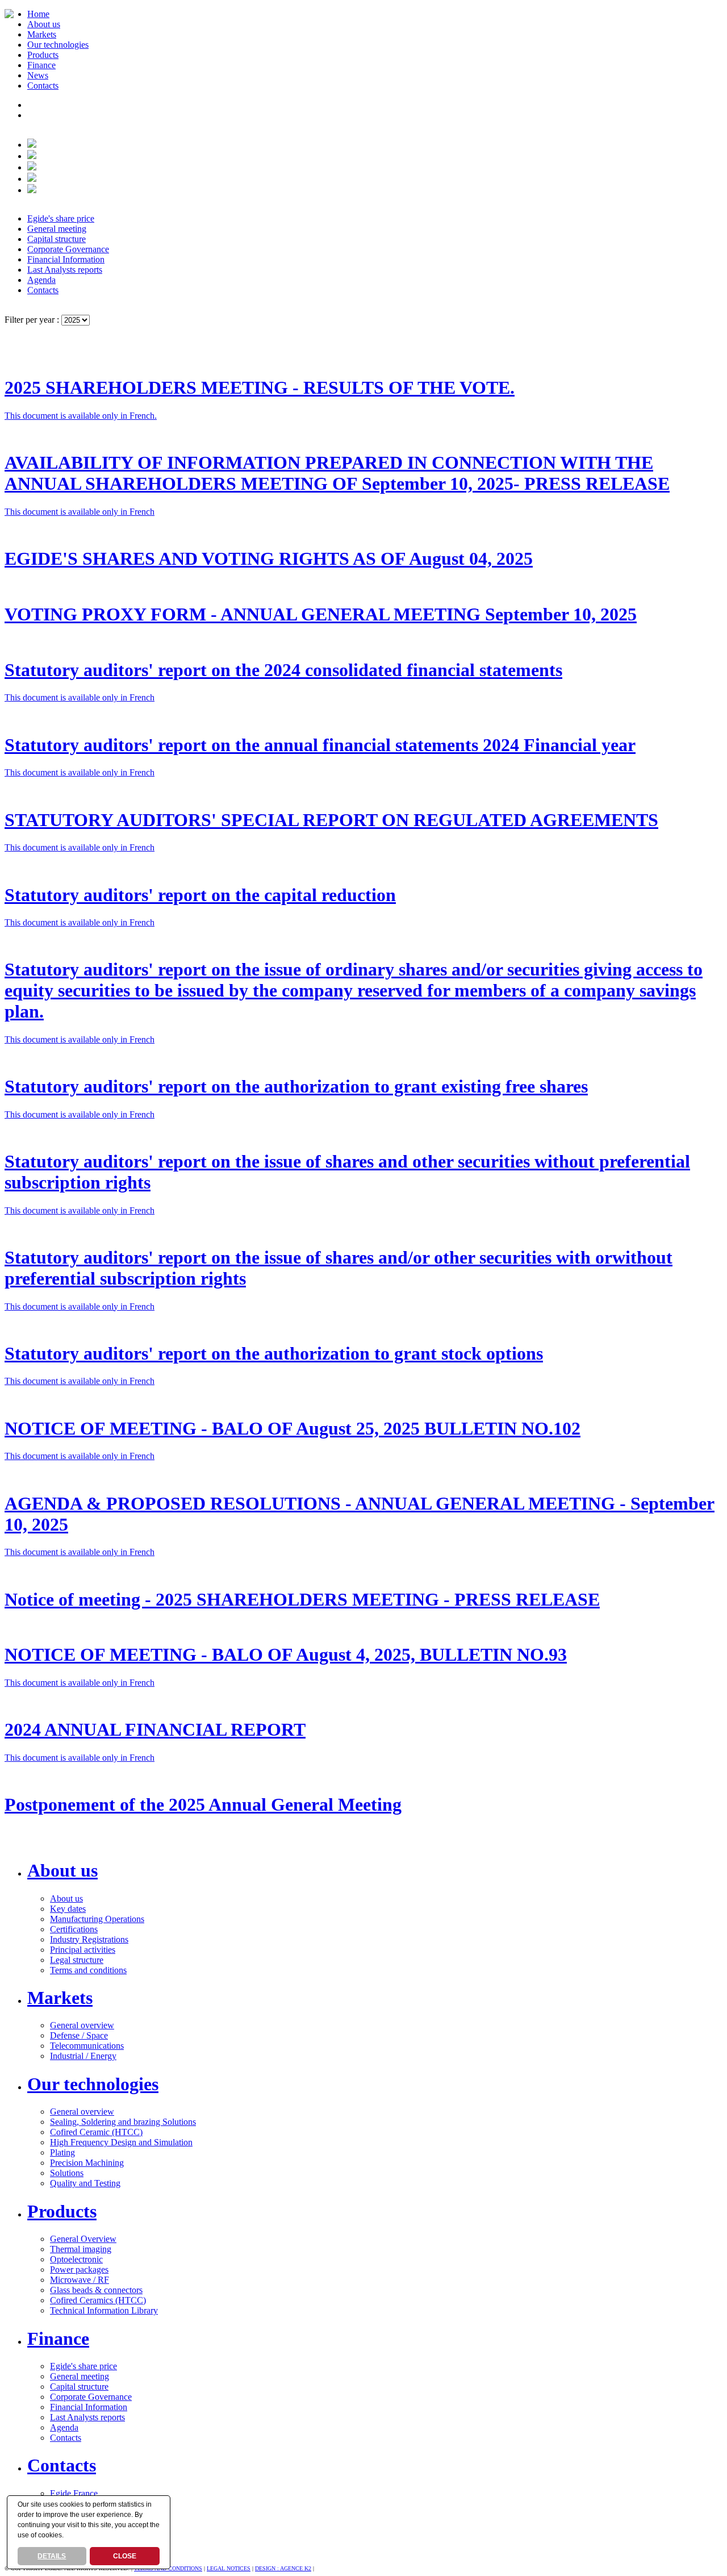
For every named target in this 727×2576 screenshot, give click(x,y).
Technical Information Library (104, 2310)
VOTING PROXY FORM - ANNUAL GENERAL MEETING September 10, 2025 (321, 614)
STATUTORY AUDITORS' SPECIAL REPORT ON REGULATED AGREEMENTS (331, 820)
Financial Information (66, 259)
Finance (41, 65)
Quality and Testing (85, 2183)
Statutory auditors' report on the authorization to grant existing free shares (296, 1086)
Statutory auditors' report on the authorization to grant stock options (274, 1353)
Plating (62, 2152)
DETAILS (52, 2556)
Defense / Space (79, 2035)
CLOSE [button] (125, 2556)
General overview (82, 2025)
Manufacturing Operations (97, 1919)
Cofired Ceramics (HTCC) (98, 2300)
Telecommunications (87, 2046)
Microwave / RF (80, 2280)
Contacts (43, 86)
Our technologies (58, 45)
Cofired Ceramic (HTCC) (96, 2132)
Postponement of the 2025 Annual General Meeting (203, 1804)
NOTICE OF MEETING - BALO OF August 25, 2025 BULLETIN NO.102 (293, 1428)
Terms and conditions (88, 1970)
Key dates (68, 1909)
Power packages (79, 2269)
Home (38, 14)
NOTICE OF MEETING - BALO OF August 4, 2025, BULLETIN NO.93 (286, 1654)
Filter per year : (33, 320)
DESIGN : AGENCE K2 (283, 2568)
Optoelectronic (76, 2259)
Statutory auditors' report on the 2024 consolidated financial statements (283, 670)
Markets (42, 34)
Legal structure (77, 1960)
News (38, 75)
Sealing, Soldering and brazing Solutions (123, 2122)
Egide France (74, 2493)
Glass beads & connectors (96, 2290)
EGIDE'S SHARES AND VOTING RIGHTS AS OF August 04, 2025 (269, 558)
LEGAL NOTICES (229, 2568)
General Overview (83, 2239)
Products (43, 55)
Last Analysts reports (65, 270)
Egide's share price (61, 218)
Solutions (67, 2173)
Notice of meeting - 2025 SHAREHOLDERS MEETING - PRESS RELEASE (302, 1599)
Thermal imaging (81, 2249)
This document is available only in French (80, 512)
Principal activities (83, 1950)
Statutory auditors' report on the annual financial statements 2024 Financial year (320, 745)
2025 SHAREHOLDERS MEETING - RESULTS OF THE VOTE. (260, 387)
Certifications (74, 1929)
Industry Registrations (89, 1939)
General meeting (57, 229)
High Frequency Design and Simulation (121, 2142)
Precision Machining (87, 2163)
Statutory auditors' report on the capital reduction (200, 895)
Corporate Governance (68, 249)
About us (44, 24)
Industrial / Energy (83, 2056)
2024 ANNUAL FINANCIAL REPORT (155, 1729)
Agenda (41, 280)
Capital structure (57, 239)
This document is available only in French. (81, 416)
